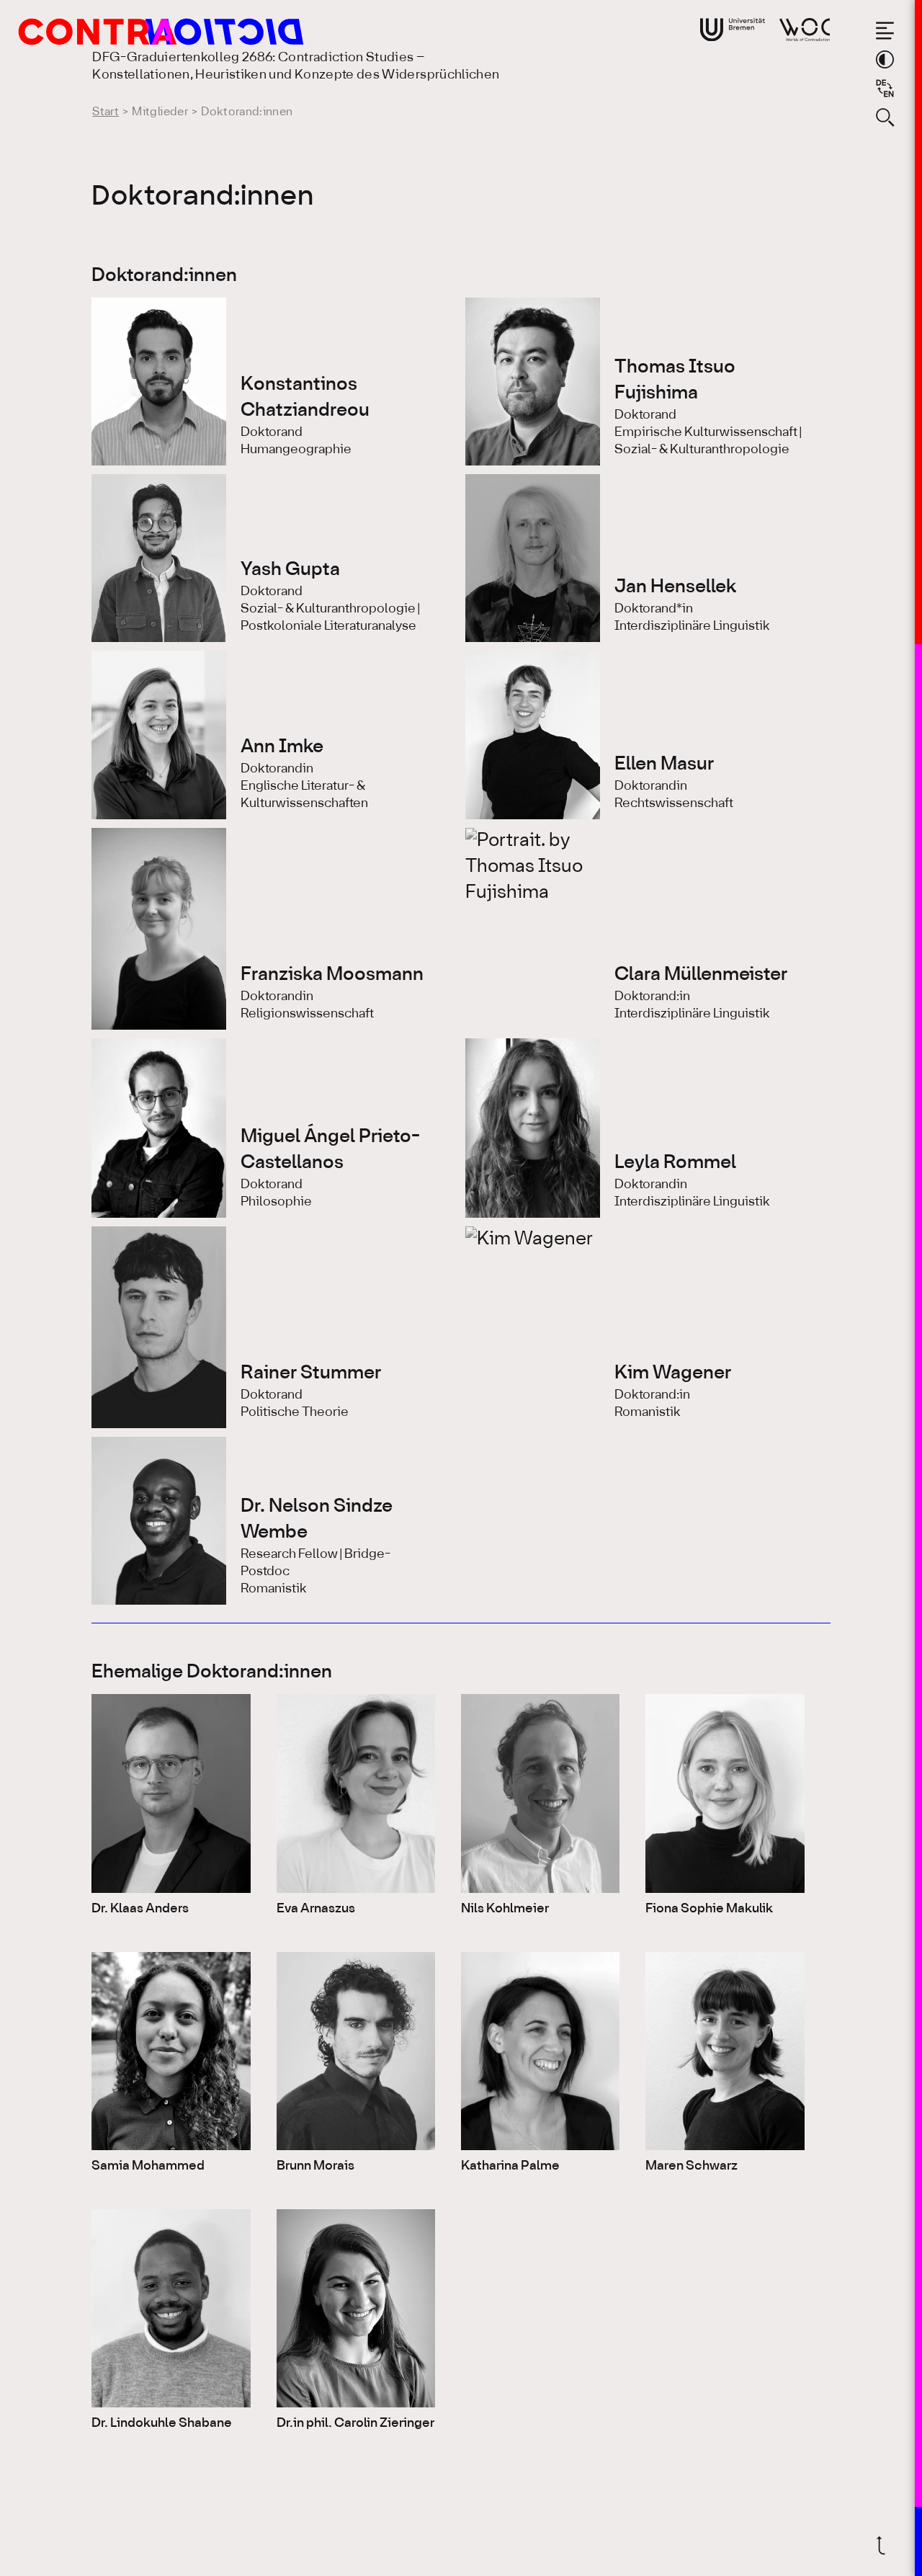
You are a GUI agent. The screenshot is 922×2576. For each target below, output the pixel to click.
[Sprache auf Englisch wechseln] (885, 88)
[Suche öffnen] (885, 117)
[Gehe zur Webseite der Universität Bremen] (733, 30)
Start (106, 112)
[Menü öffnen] (885, 31)
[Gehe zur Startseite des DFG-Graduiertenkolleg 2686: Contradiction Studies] (133, 32)
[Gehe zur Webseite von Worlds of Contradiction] (805, 30)
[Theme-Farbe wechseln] (885, 59)
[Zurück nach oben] (885, 2545)
